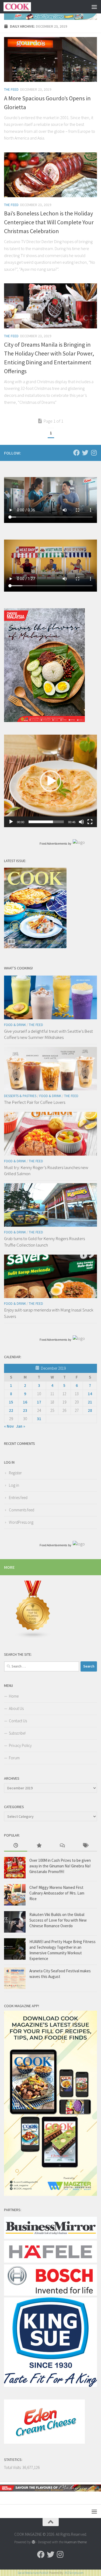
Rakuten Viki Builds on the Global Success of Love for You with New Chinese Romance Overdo (58, 1920)
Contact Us (18, 1721)
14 (90, 1394)
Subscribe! (17, 1733)
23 (25, 1410)
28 (90, 1410)
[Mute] (81, 822)
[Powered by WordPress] (33, 2542)
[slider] (46, 822)
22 (11, 1410)
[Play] (11, 822)
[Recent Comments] (62, 1846)
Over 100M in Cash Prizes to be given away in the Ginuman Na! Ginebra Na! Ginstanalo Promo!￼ (60, 1866)
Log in (14, 1485)
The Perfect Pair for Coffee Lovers (35, 1102)
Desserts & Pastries (20, 1096)
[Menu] (94, 7)
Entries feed (18, 1498)
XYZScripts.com (74, 2573)
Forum (14, 1758)
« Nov (9, 1426)
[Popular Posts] (39, 1846)
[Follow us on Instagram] (94, 453)
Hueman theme (76, 2542)
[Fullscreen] (90, 822)
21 (90, 1402)
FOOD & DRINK (15, 1025)
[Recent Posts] (16, 1846)
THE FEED (11, 89)
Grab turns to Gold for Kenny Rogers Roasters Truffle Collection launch (44, 1242)
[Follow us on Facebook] (76, 453)
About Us (16, 1708)
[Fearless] (44, 721)
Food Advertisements (53, 844)
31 (39, 1419)
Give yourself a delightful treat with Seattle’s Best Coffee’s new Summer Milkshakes (48, 1034)
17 (39, 1402)
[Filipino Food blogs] (33, 1637)
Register (15, 1473)
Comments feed (22, 1510)
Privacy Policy (20, 1745)
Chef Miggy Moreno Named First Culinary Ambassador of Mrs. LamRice (57, 1893)
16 (25, 1402)
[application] (50, 781)
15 (11, 1402)
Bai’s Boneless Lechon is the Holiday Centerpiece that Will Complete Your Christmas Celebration (49, 222)
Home (14, 1696)
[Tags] (85, 1846)
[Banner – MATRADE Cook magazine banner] (50, 2490)
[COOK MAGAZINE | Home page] (22, 7)
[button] (51, 781)
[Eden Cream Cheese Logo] (44, 2442)
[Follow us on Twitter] (85, 453)
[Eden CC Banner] (50, 17)
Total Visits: (13, 2467)
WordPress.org (21, 1522)
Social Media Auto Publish (33, 2573)
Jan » (21, 1426)
